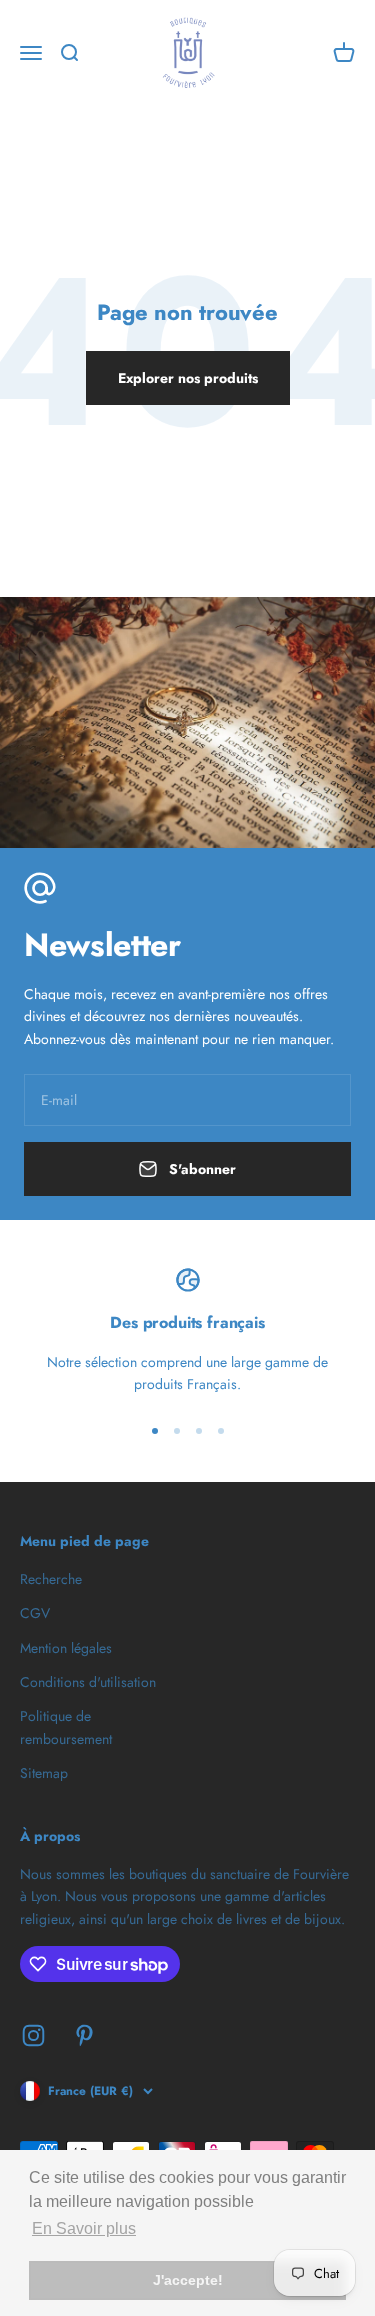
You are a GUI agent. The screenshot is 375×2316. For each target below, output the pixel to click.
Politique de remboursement (66, 1727)
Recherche (51, 1579)
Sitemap (44, 1773)
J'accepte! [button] (188, 2280)
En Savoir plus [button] (84, 2228)
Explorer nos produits (188, 378)
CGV (35, 1613)
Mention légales (66, 1648)
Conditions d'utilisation (88, 1682)
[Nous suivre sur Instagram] (33, 2035)
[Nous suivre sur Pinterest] (84, 2035)
